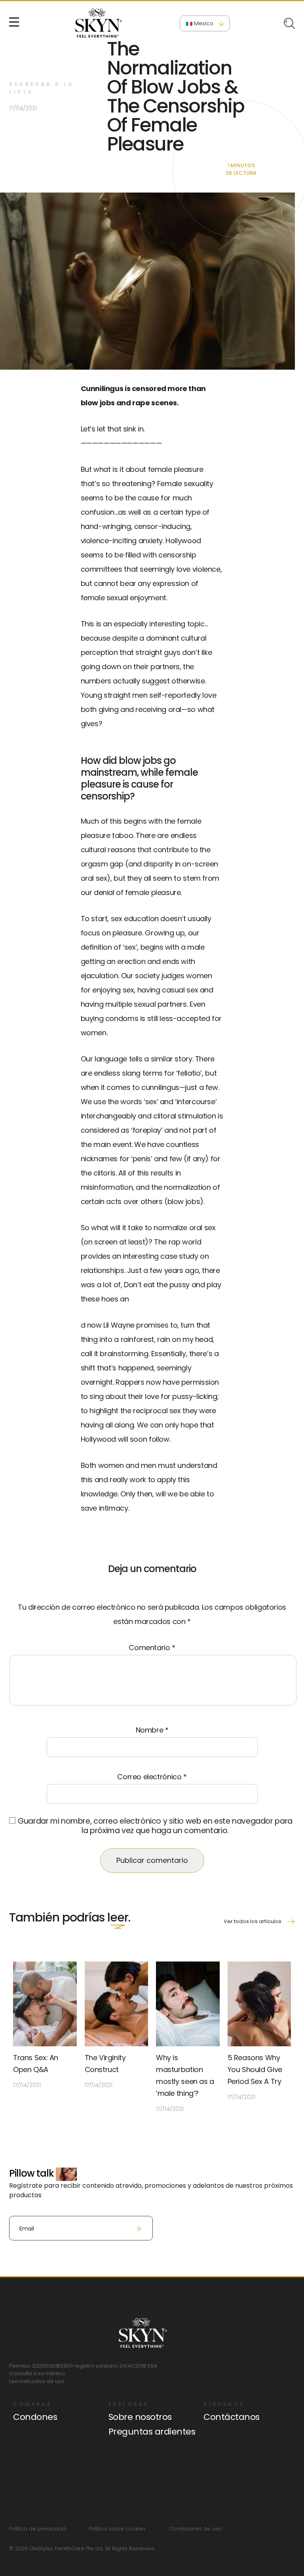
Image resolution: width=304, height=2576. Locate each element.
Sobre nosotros (140, 2417)
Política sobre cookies (117, 2529)
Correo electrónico (152, 1777)
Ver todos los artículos (253, 1921)
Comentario (152, 1648)
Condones (35, 2417)
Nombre (152, 1730)
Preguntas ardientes (152, 2432)
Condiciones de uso (195, 2529)
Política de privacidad (37, 2529)
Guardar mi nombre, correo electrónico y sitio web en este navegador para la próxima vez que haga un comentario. (155, 1826)
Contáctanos (232, 2417)
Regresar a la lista (42, 88)
